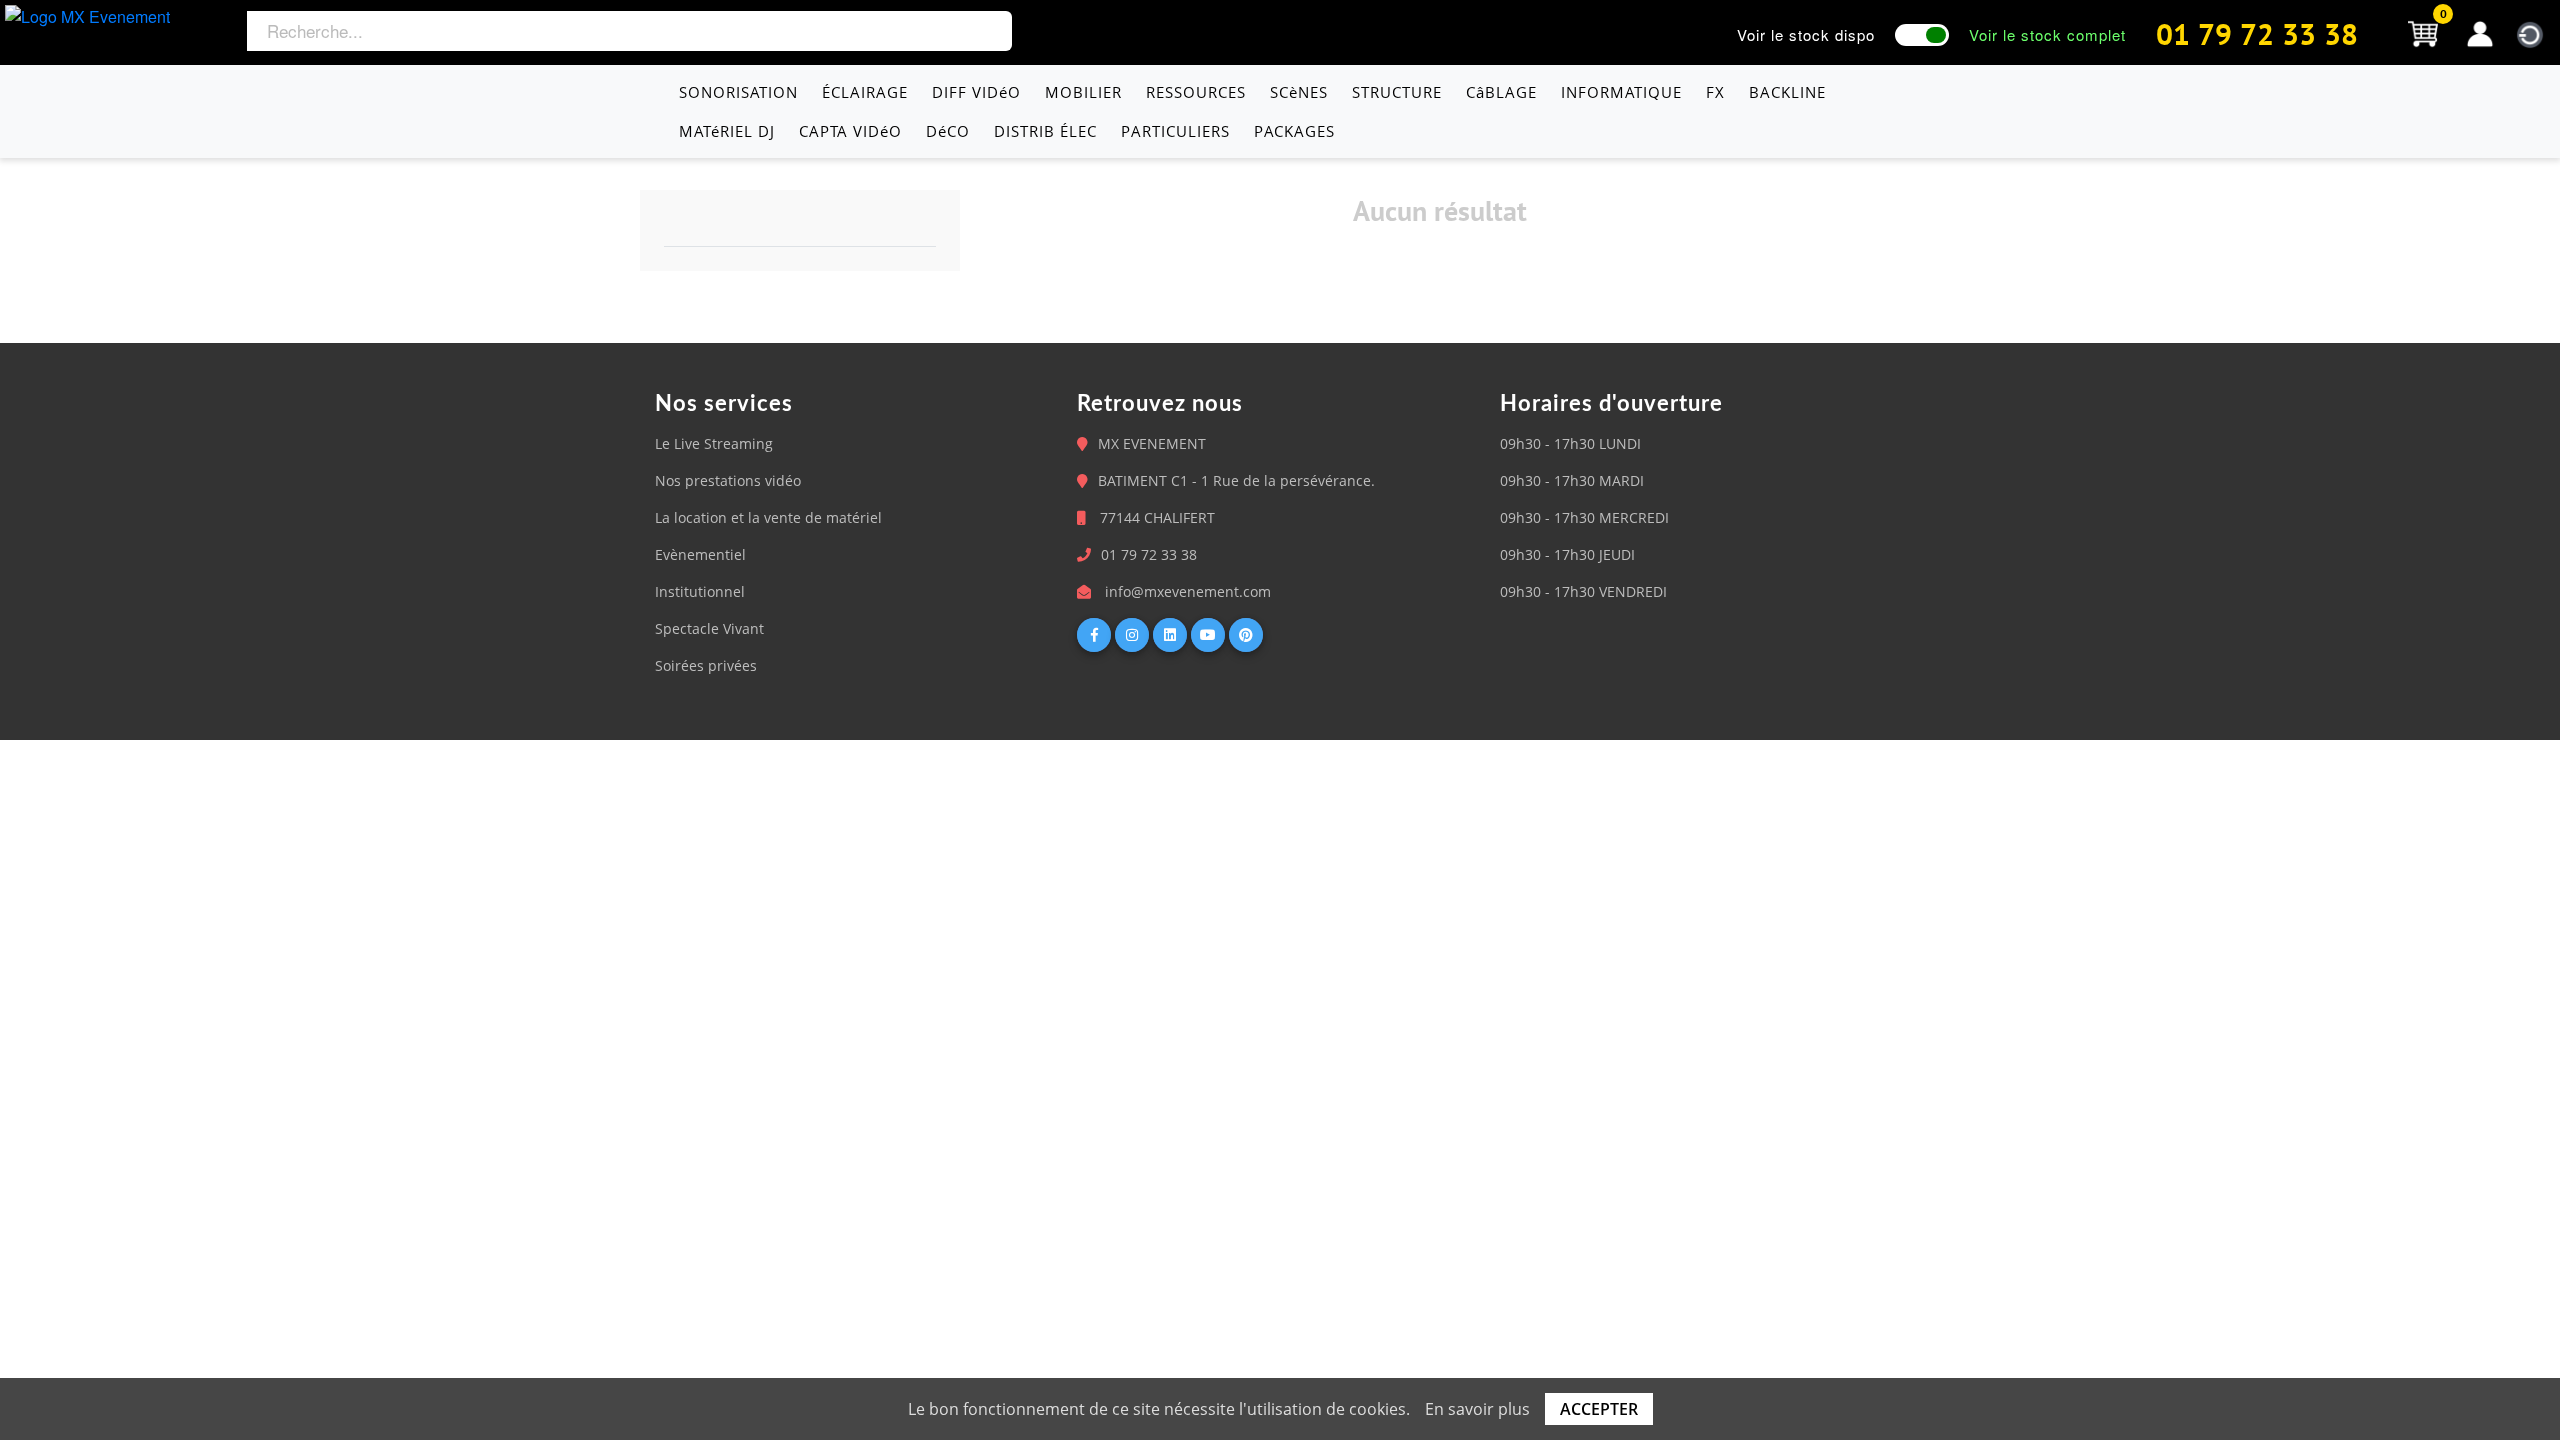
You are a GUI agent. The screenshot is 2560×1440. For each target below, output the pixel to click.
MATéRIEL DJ (727, 131)
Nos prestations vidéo (728, 480)
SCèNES (1299, 92)
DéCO (948, 131)
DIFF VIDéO (976, 92)
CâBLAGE (1501, 92)
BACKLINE (1787, 92)
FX (1715, 92)
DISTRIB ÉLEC (1045, 131)
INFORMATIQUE (1621, 92)
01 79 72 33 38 (2257, 33)
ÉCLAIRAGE (865, 92)
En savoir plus (1477, 1409)
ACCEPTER (1599, 1409)
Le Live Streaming (714, 443)
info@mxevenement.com (1188, 591)
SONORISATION (738, 92)
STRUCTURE (1397, 92)
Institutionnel (700, 591)
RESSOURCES (1196, 92)
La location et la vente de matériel (768, 517)
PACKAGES (1294, 131)
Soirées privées (706, 665)
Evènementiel (700, 554)
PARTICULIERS (1175, 131)
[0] (2423, 31)
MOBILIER (1083, 92)
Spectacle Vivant (709, 628)
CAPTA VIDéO (850, 131)
